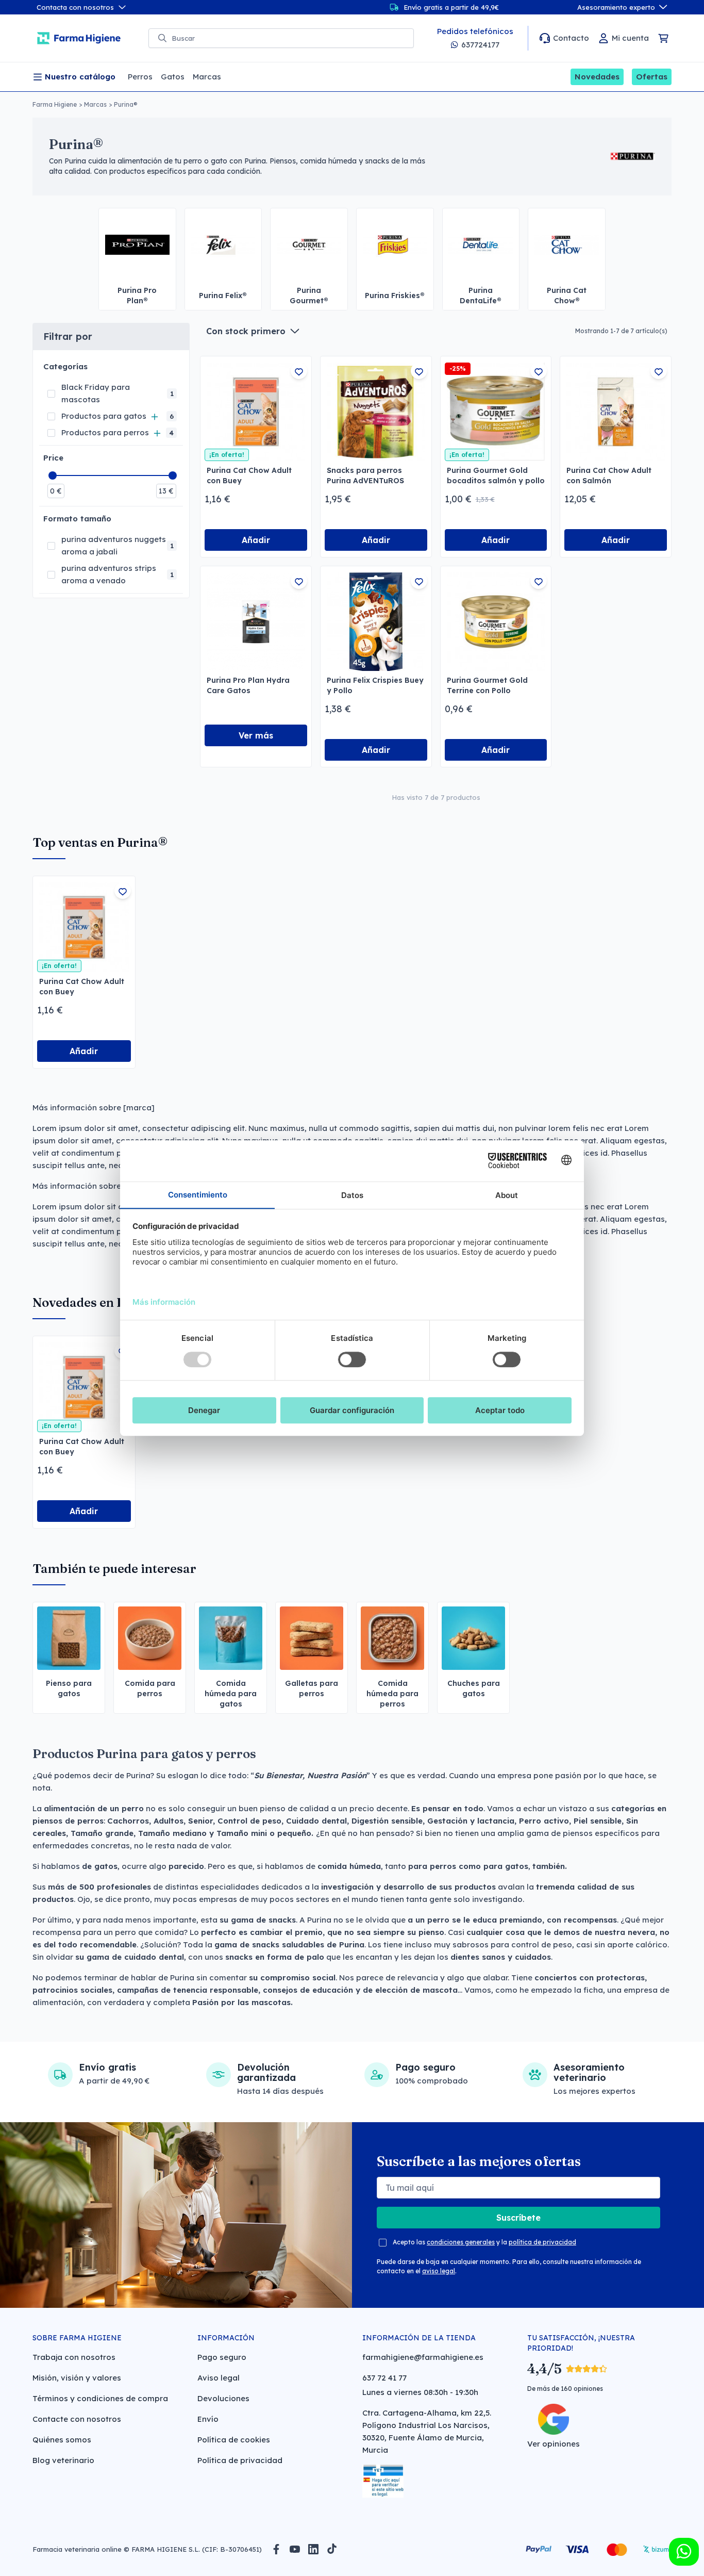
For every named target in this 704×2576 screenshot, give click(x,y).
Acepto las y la (484, 2242)
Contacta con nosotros (75, 7)
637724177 (480, 45)
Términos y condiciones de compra (100, 2398)
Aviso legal (219, 2378)
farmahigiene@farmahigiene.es (423, 2357)
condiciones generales (461, 2242)
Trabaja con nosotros (74, 2357)
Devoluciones (223, 2398)
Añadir (256, 540)
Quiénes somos (62, 2440)
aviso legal (439, 2271)
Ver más (256, 735)
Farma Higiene (55, 104)
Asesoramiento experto (616, 7)
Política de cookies (234, 2440)
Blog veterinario (63, 2460)
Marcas (95, 104)
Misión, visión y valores (77, 2378)
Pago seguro (222, 2357)
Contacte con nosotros (77, 2419)
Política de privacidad (240, 2460)
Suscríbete (518, 2218)
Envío (208, 2419)
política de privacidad (542, 2242)
